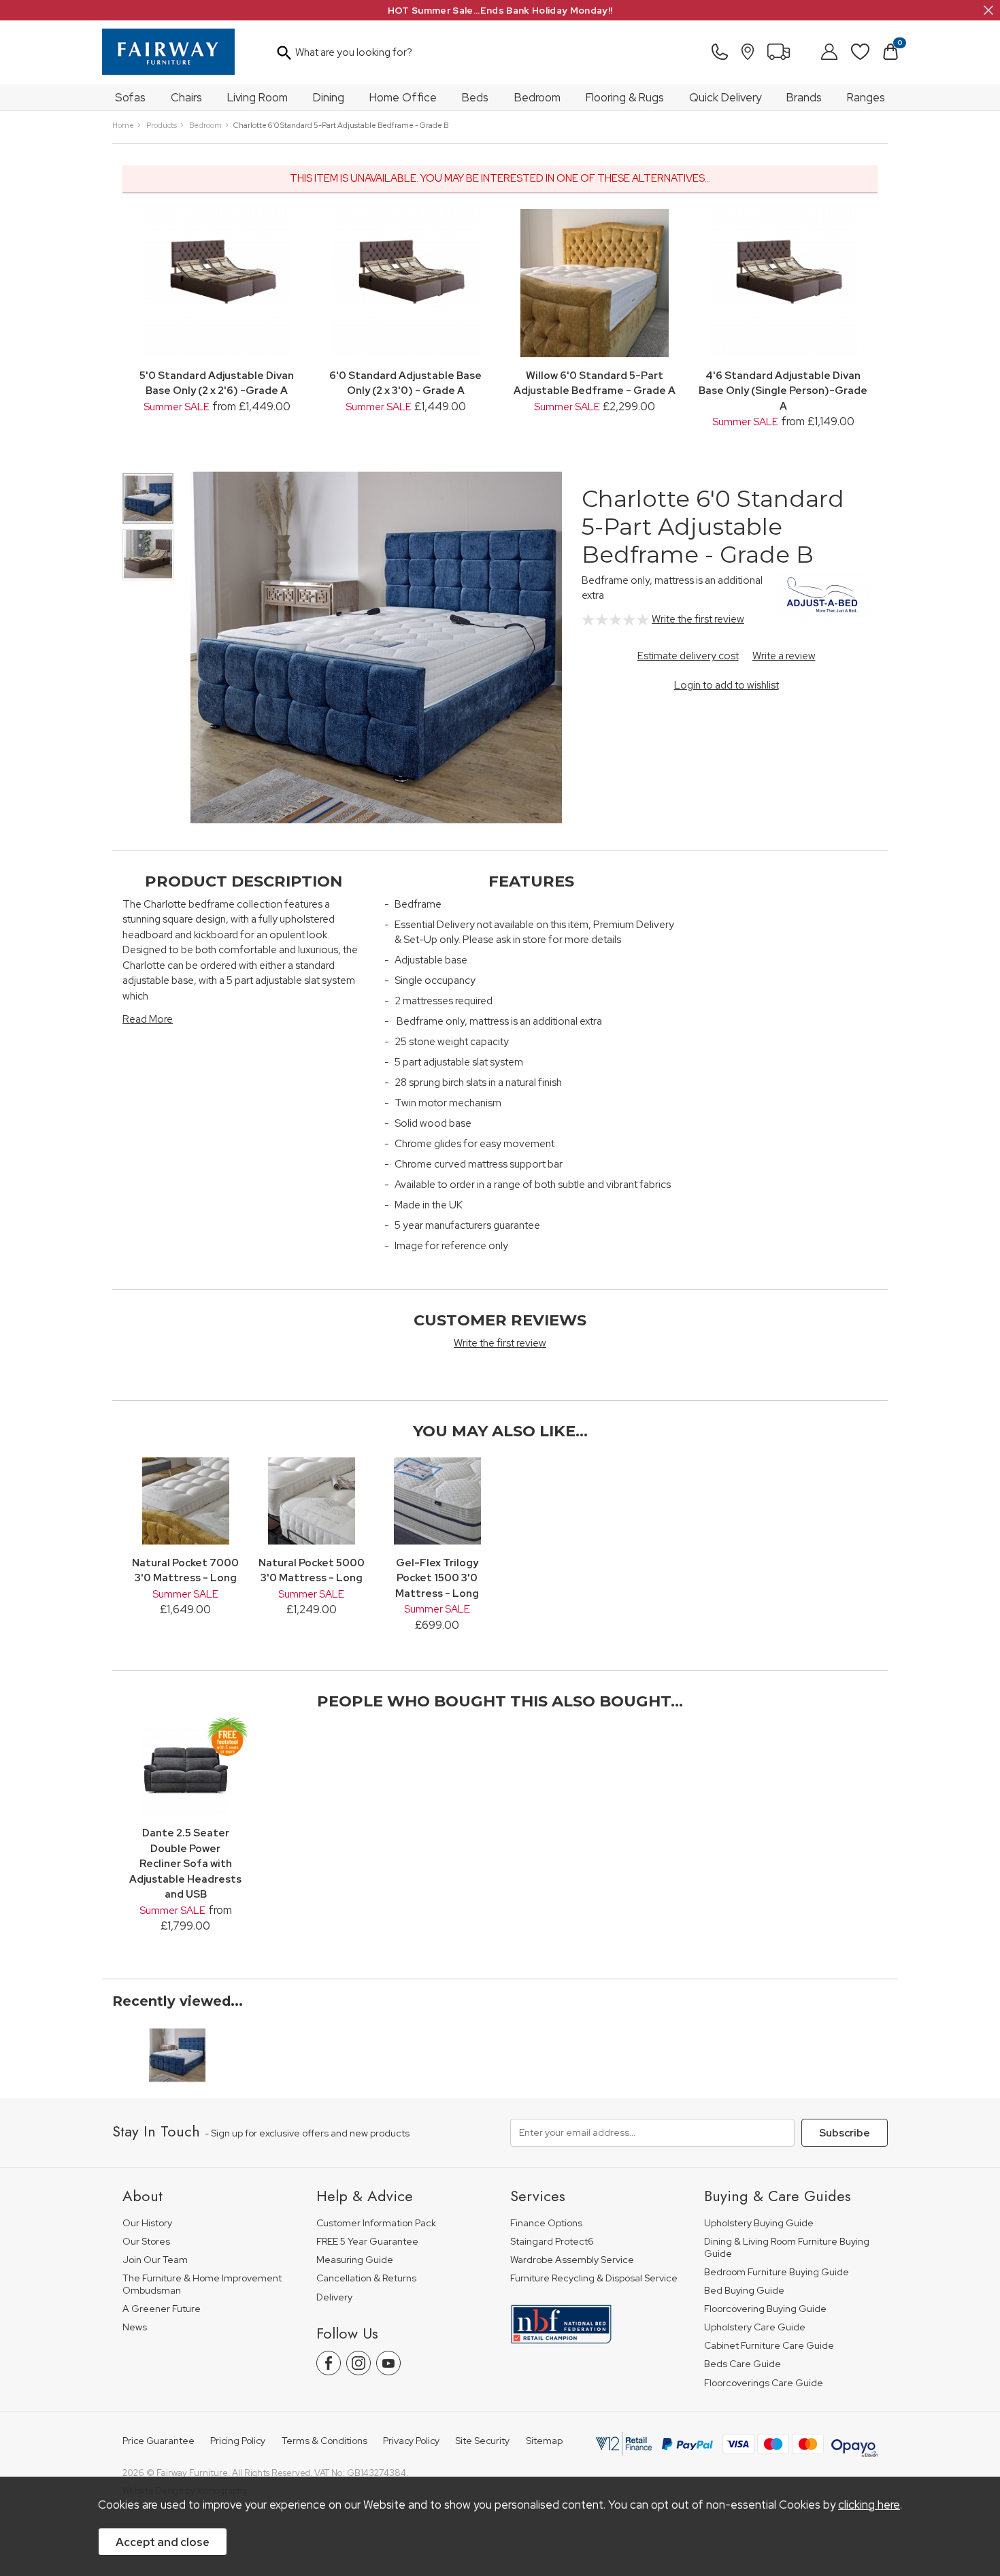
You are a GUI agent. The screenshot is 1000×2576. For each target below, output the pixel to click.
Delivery (334, 2297)
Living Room (257, 97)
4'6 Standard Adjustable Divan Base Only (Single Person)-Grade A (783, 391)
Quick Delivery (725, 97)
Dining (329, 97)
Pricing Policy (238, 2441)
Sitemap (544, 2441)
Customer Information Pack (376, 2223)
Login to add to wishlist (727, 685)
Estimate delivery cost (688, 656)
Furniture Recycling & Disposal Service (594, 2278)
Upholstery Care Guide (755, 2327)
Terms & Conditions (324, 2441)
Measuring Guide (355, 2260)
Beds (475, 97)
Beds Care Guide (743, 2364)
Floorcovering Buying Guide (765, 2309)
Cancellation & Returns (366, 2278)
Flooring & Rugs (625, 97)
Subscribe (845, 2133)
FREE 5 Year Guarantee (367, 2242)
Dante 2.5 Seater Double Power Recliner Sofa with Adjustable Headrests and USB (185, 1864)
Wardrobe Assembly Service (572, 2260)
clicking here (869, 2505)
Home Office (403, 97)
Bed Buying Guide (744, 2291)
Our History (147, 2223)
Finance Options (546, 2223)
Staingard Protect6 (552, 2242)
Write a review (784, 656)
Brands (804, 97)
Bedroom (537, 97)
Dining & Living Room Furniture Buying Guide (787, 2248)
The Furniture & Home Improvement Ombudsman (202, 2284)
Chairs (186, 97)
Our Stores (146, 2242)
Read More (148, 1019)
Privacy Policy (411, 2441)
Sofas (130, 97)
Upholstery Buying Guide (759, 2223)
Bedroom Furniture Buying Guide (777, 2272)
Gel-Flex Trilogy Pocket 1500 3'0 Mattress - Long (437, 1578)
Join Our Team (155, 2260)
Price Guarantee (159, 2441)
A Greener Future (162, 2309)
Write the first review (698, 619)
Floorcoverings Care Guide (764, 2383)
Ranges (866, 97)
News (135, 2327)
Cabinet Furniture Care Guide (769, 2346)
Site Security (482, 2441)
